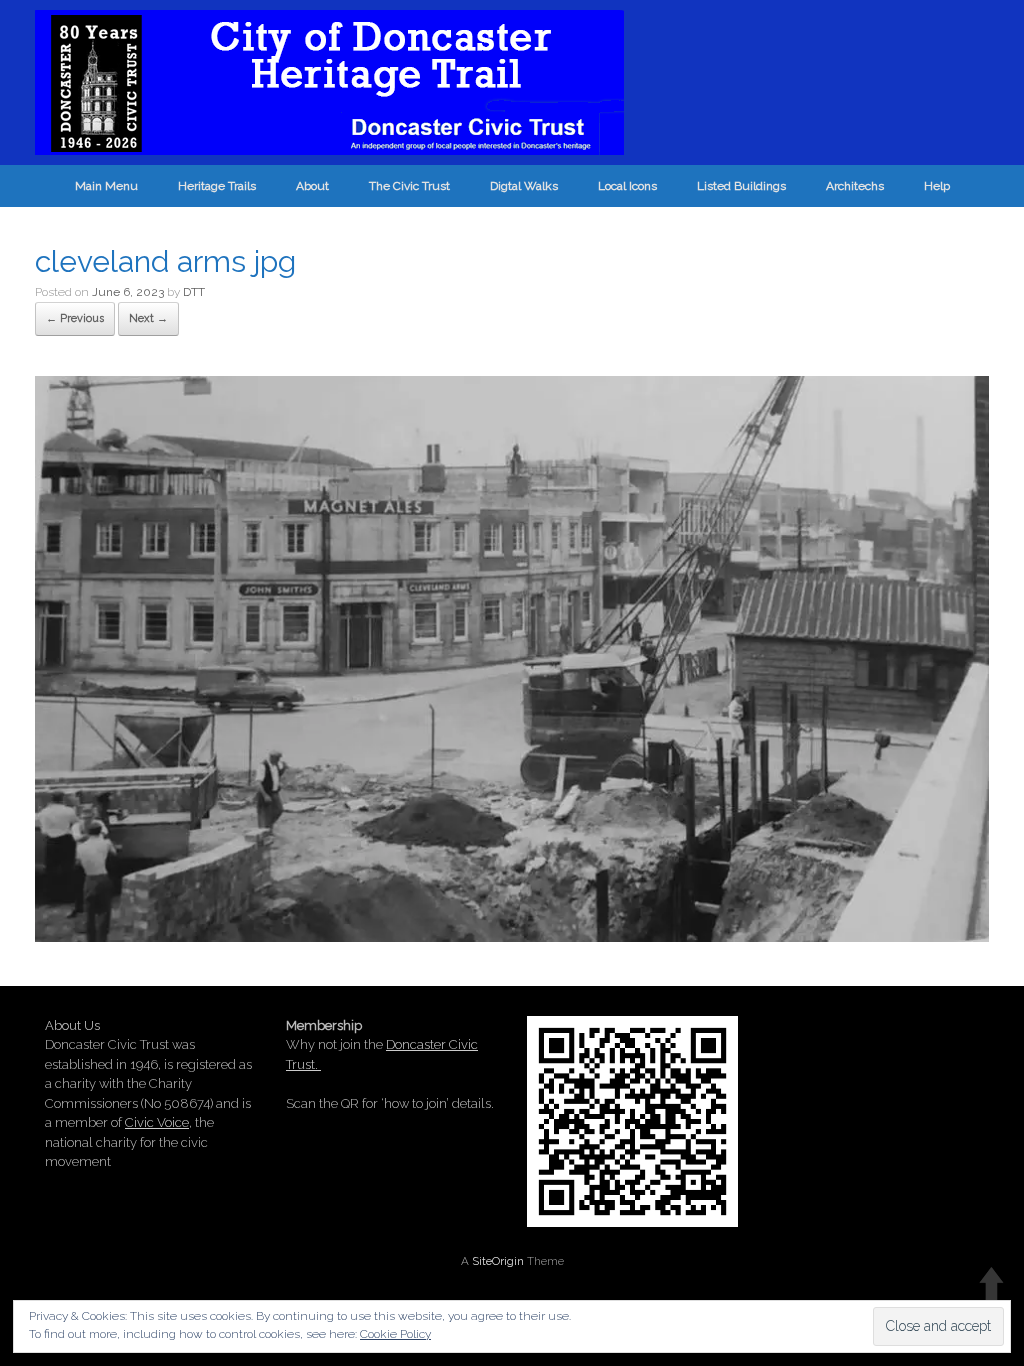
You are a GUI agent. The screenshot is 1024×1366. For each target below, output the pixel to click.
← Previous (75, 318)
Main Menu (106, 186)
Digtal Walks (524, 186)
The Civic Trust (409, 186)
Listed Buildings (741, 186)
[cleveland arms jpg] (512, 935)
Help (937, 186)
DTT (194, 292)
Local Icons (627, 186)
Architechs (855, 186)
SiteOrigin (498, 1261)
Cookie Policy (395, 1334)
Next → (148, 318)
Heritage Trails (217, 186)
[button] (512, 659)
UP (991, 1283)
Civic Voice (157, 1122)
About (312, 186)
